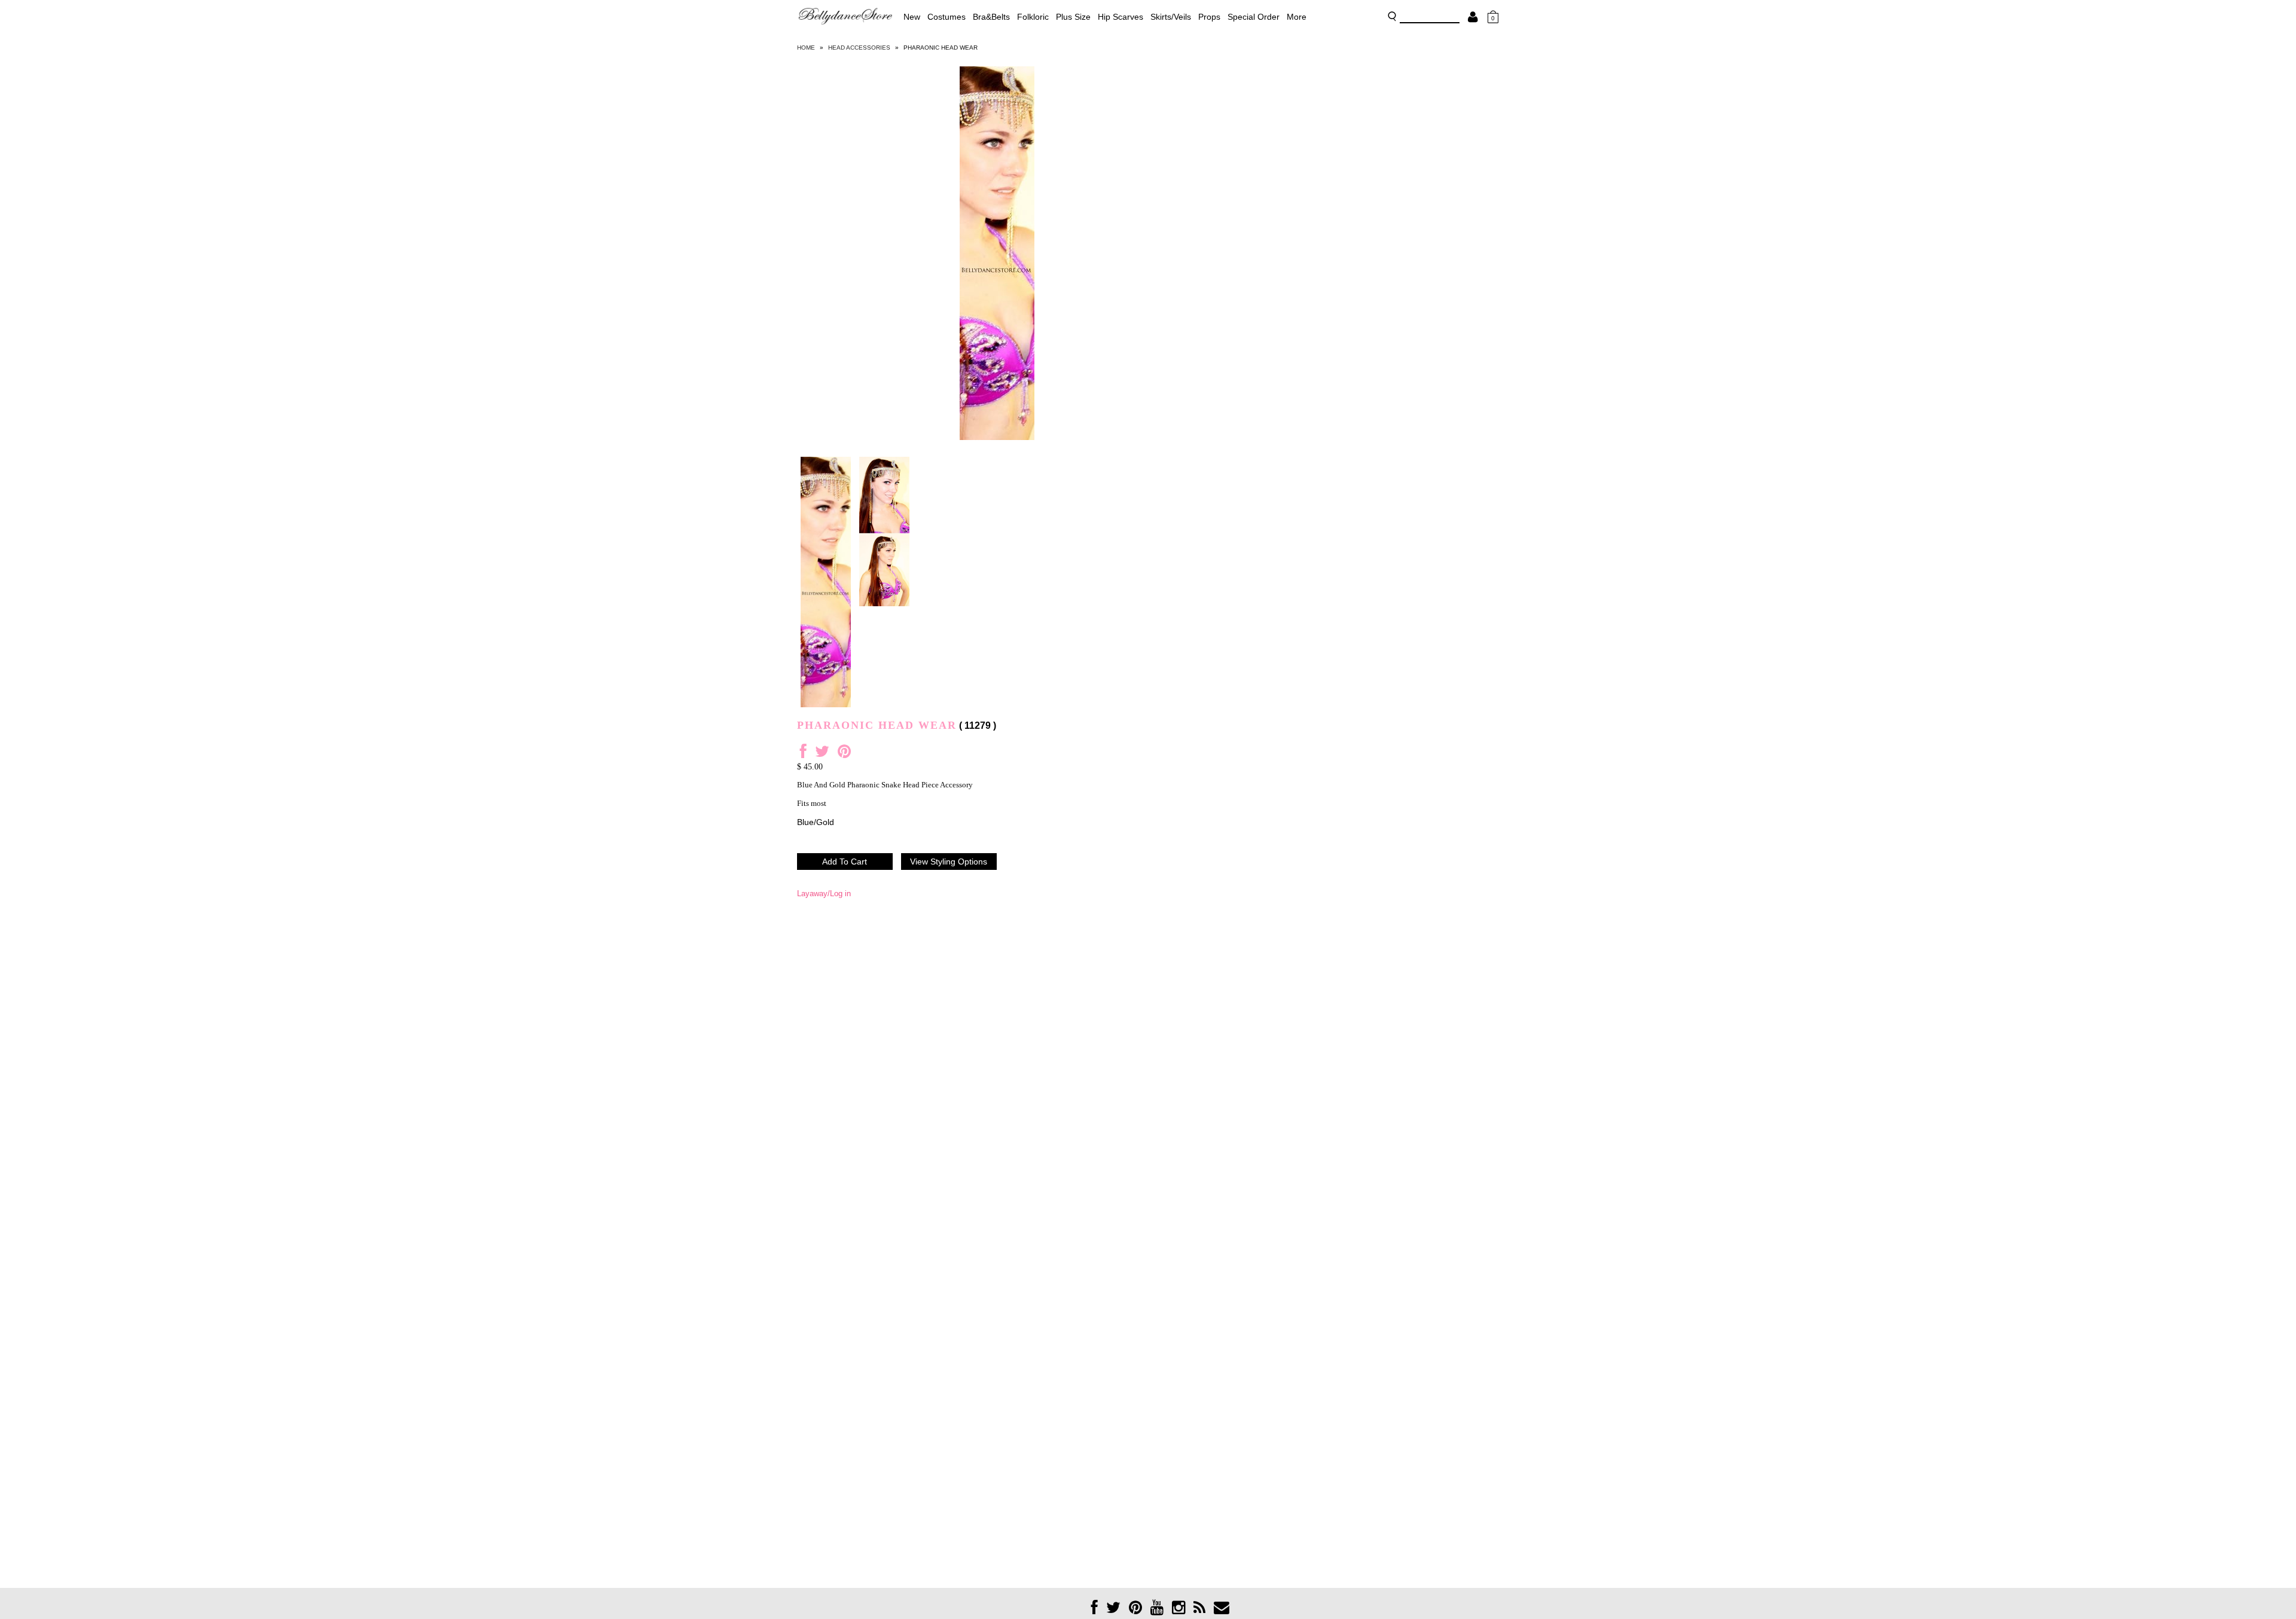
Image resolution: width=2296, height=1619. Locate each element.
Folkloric (1033, 17)
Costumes (947, 17)
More (1297, 17)
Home (806, 48)
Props (1209, 17)
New (912, 17)
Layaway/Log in (824, 893)
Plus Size (1073, 17)
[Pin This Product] (844, 754)
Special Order (1254, 17)
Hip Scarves (1120, 17)
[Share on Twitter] (822, 754)
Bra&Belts (991, 17)
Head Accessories (859, 48)
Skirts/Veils (1171, 17)
